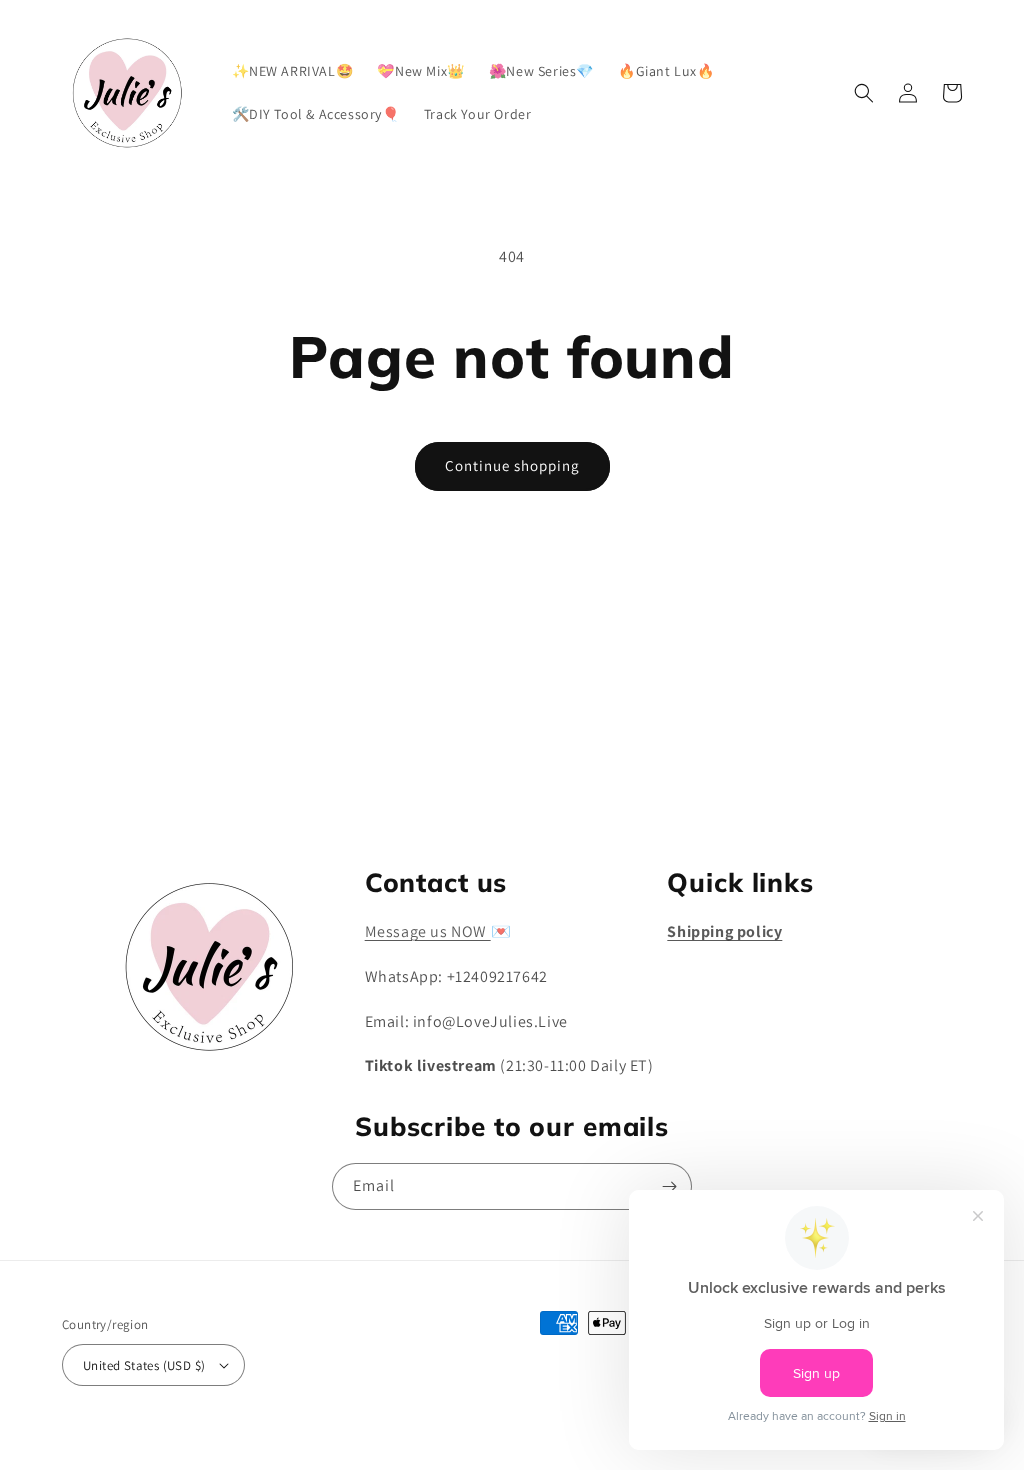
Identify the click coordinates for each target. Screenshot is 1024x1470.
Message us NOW (428, 931)
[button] (864, 93)
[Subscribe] (669, 783)
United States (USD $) (144, 1365)
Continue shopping (512, 465)
